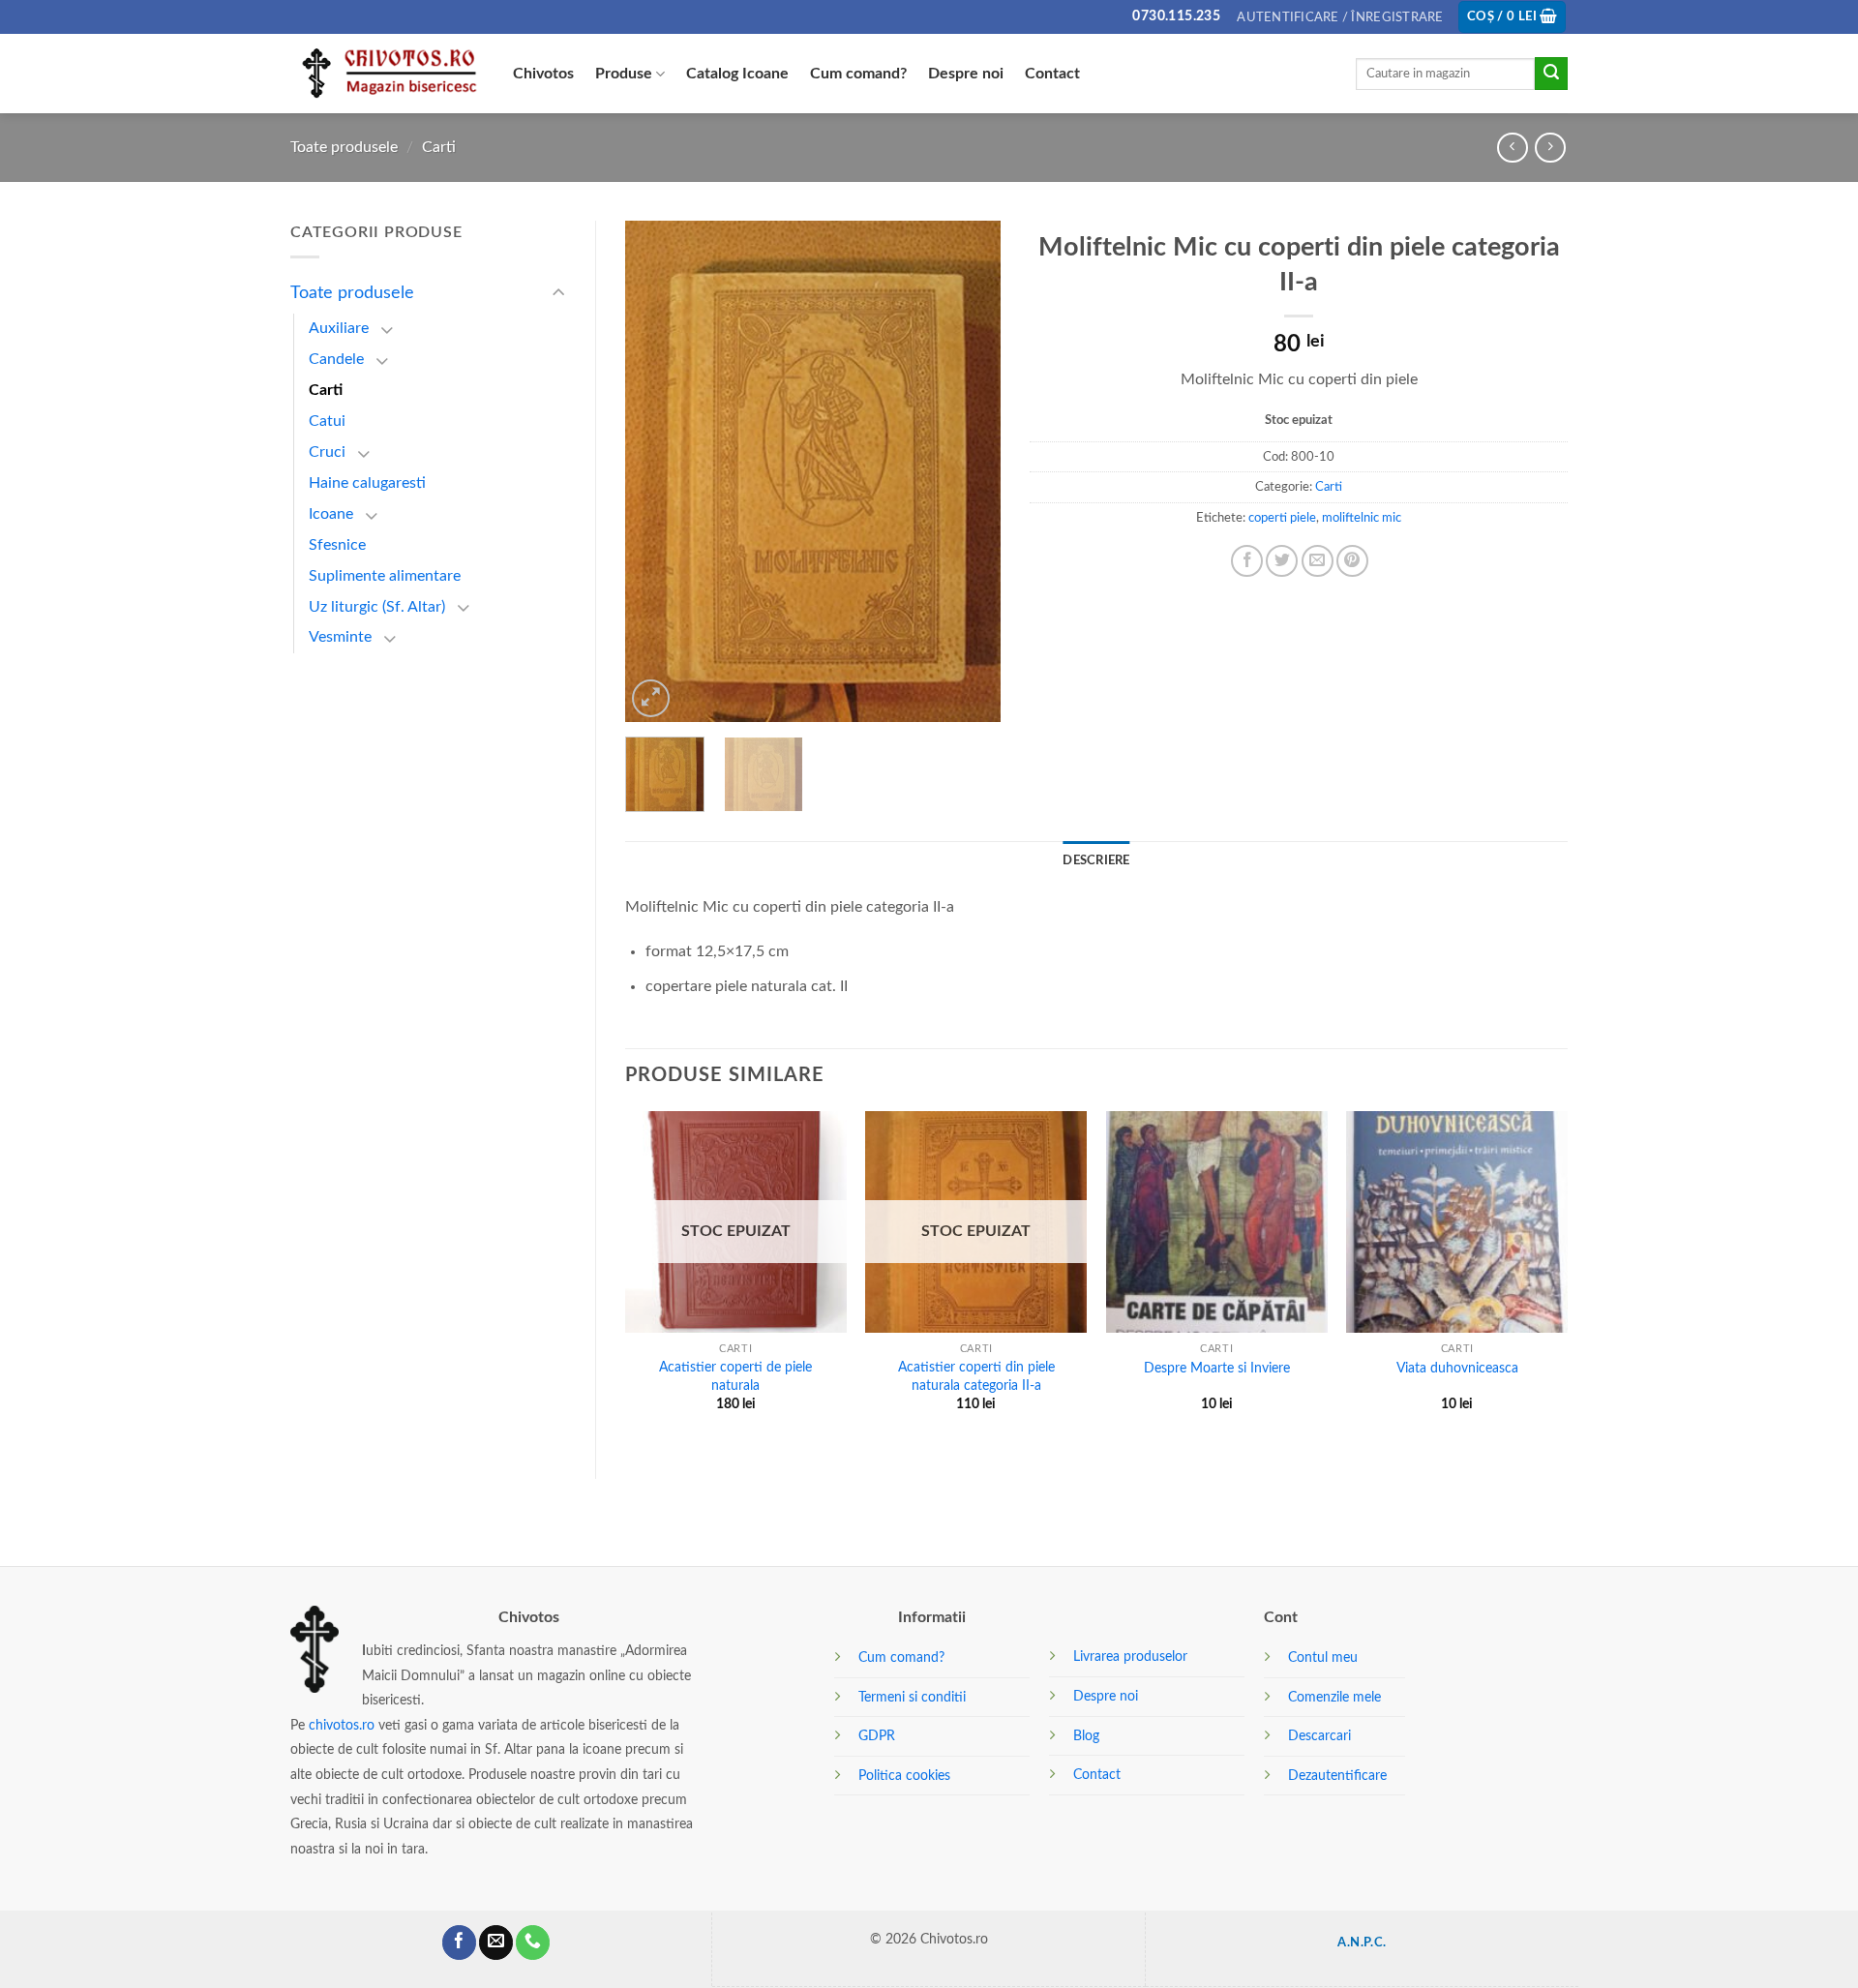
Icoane (331, 514)
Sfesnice (337, 545)
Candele (336, 359)
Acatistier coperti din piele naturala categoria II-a (976, 1376)
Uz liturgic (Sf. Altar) (377, 607)
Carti (439, 147)
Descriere (1096, 860)
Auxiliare (339, 328)
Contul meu (1323, 1657)
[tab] (1096, 860)
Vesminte (340, 637)
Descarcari (1319, 1736)
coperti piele (1282, 518)
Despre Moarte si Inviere (1217, 1368)
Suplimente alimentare (385, 576)
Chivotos (543, 74)
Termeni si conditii (912, 1697)
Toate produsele (344, 147)
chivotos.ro (342, 1725)
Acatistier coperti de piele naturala (735, 1376)
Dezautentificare (1337, 1776)
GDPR (877, 1736)
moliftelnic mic (1362, 518)
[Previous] (657, 471)
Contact (1052, 74)
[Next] (969, 471)
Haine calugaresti (367, 483)
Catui (327, 421)
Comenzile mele (1334, 1697)
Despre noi (966, 74)
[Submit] (1551, 74)
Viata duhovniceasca (1457, 1368)
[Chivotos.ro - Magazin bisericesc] (387, 74)
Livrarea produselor (1130, 1657)
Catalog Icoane (737, 74)
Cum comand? (858, 74)
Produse (624, 74)
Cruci (327, 452)
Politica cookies (904, 1776)
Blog (1086, 1736)
